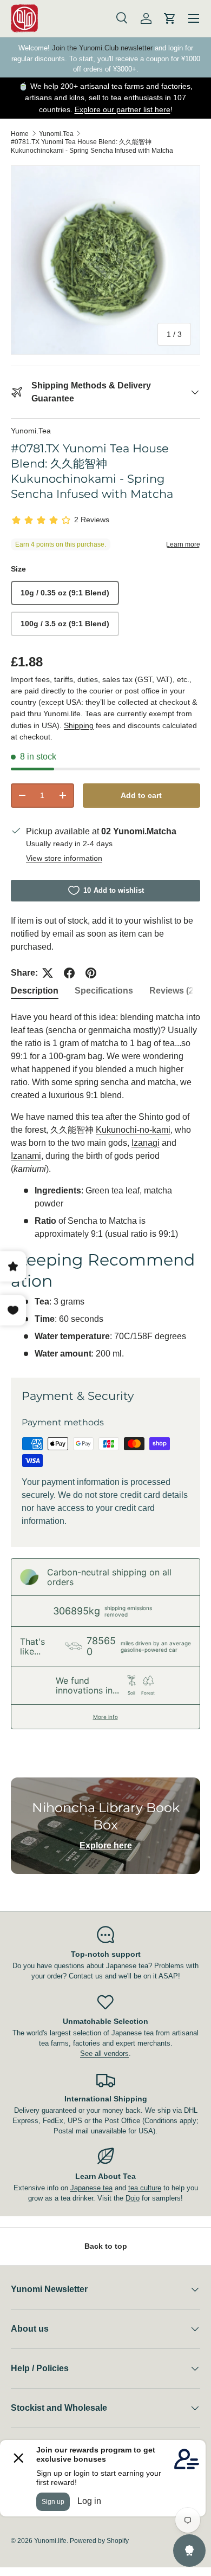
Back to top (106, 2246)
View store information (64, 858)
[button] (170, 18)
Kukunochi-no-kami (133, 1130)
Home (20, 134)
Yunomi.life (50, 2541)
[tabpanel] (105, 1186)
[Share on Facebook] (69, 973)
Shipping (79, 725)
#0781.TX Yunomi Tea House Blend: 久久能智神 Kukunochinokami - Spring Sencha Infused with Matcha (92, 146)
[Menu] (194, 18)
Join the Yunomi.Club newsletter (102, 48)
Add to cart (141, 795)
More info (105, 1717)
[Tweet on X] (48, 973)
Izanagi (146, 1143)
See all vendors (104, 2053)
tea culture (145, 2188)
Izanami (26, 1156)
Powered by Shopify (99, 2541)
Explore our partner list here (123, 109)
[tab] (35, 991)
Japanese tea (91, 2188)
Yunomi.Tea (56, 134)
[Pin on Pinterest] (91, 973)
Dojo (133, 2198)
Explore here (106, 1845)
